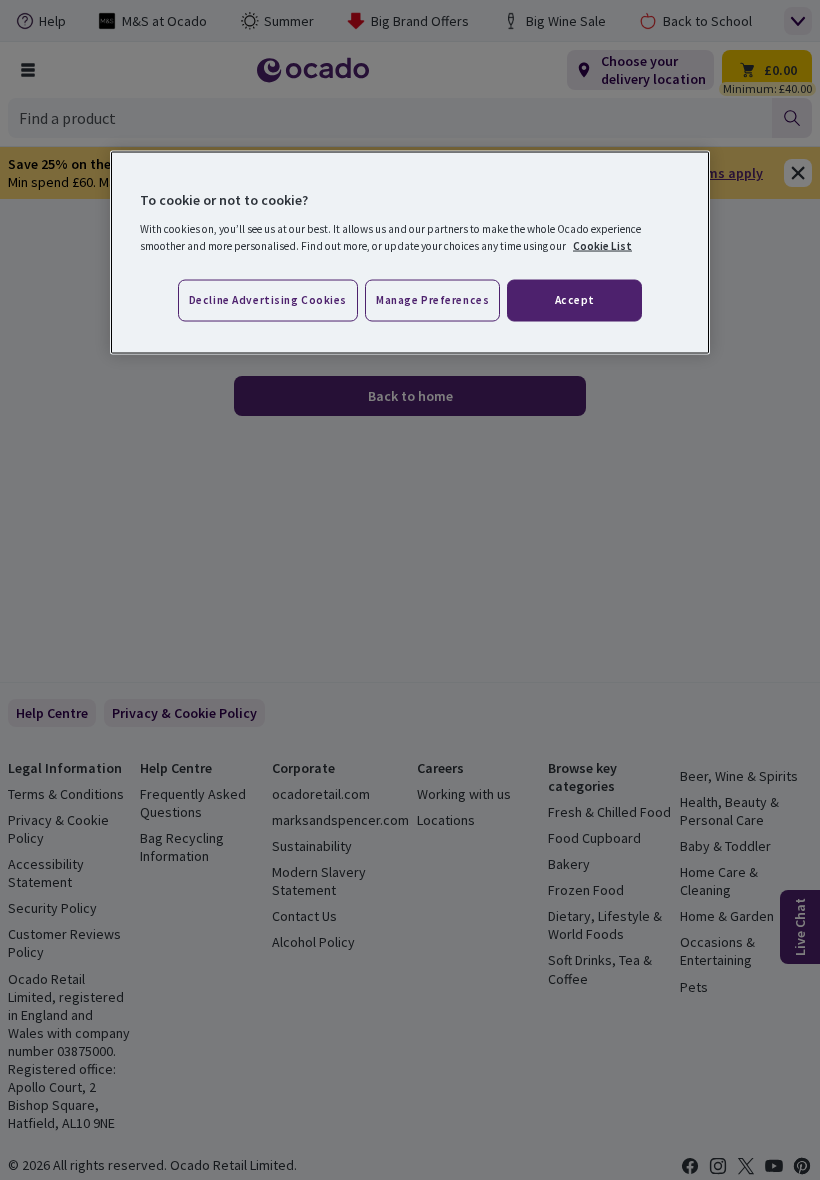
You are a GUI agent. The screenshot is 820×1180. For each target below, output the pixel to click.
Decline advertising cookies (268, 299)
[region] (410, 253)
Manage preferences (432, 299)
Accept (575, 299)
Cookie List (602, 245)
